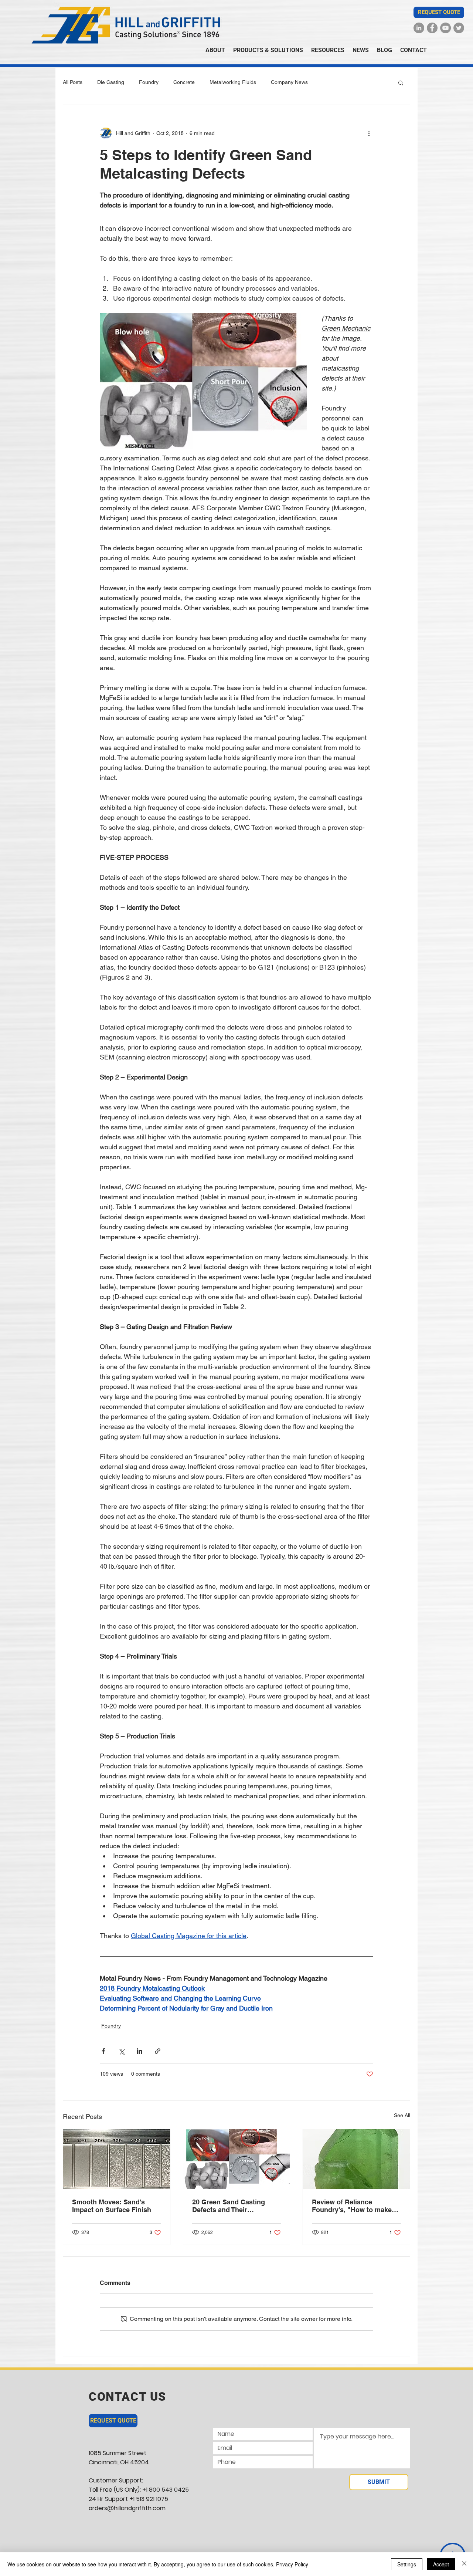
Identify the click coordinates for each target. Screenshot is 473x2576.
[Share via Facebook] (103, 2051)
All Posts (73, 82)
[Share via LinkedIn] (139, 2051)
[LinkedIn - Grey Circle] (419, 28)
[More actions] (369, 133)
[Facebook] (432, 28)
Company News (289, 82)
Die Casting (111, 82)
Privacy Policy (292, 2564)
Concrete (184, 82)
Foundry (149, 82)
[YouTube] (445, 28)
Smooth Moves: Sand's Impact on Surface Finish (112, 2206)
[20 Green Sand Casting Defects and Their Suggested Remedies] (237, 2159)
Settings (407, 2564)
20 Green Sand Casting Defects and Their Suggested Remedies (229, 2206)
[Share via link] (158, 2051)
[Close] (464, 2564)
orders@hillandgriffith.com (127, 2508)
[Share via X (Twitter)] (121, 2051)
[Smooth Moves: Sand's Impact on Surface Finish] (117, 2159)
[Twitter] (459, 28)
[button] (439, 12)
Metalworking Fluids (233, 82)
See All (402, 2115)
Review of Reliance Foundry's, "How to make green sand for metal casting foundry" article (352, 2206)
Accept (441, 2564)
